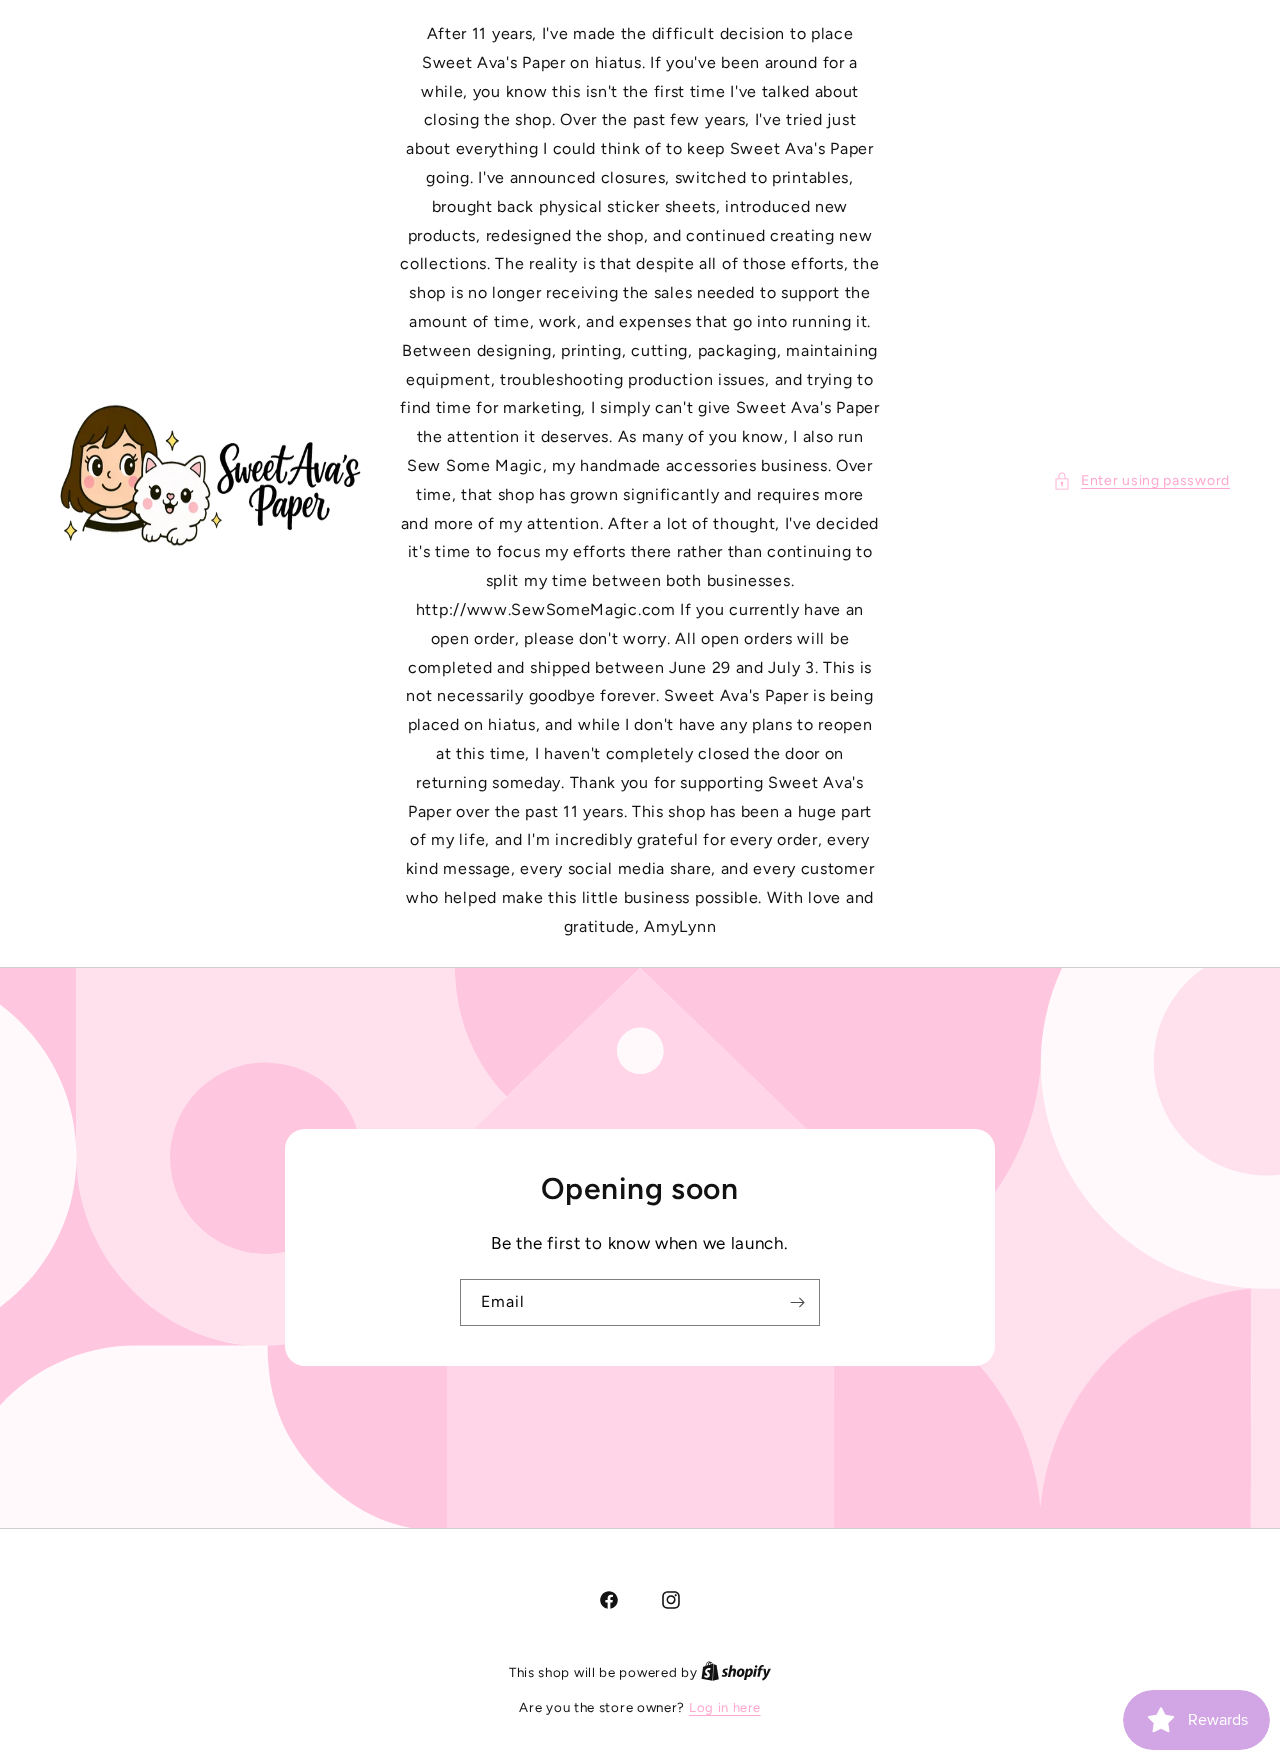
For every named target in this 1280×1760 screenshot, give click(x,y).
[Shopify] (736, 1672)
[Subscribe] (797, 1302)
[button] (1141, 480)
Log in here (725, 1707)
